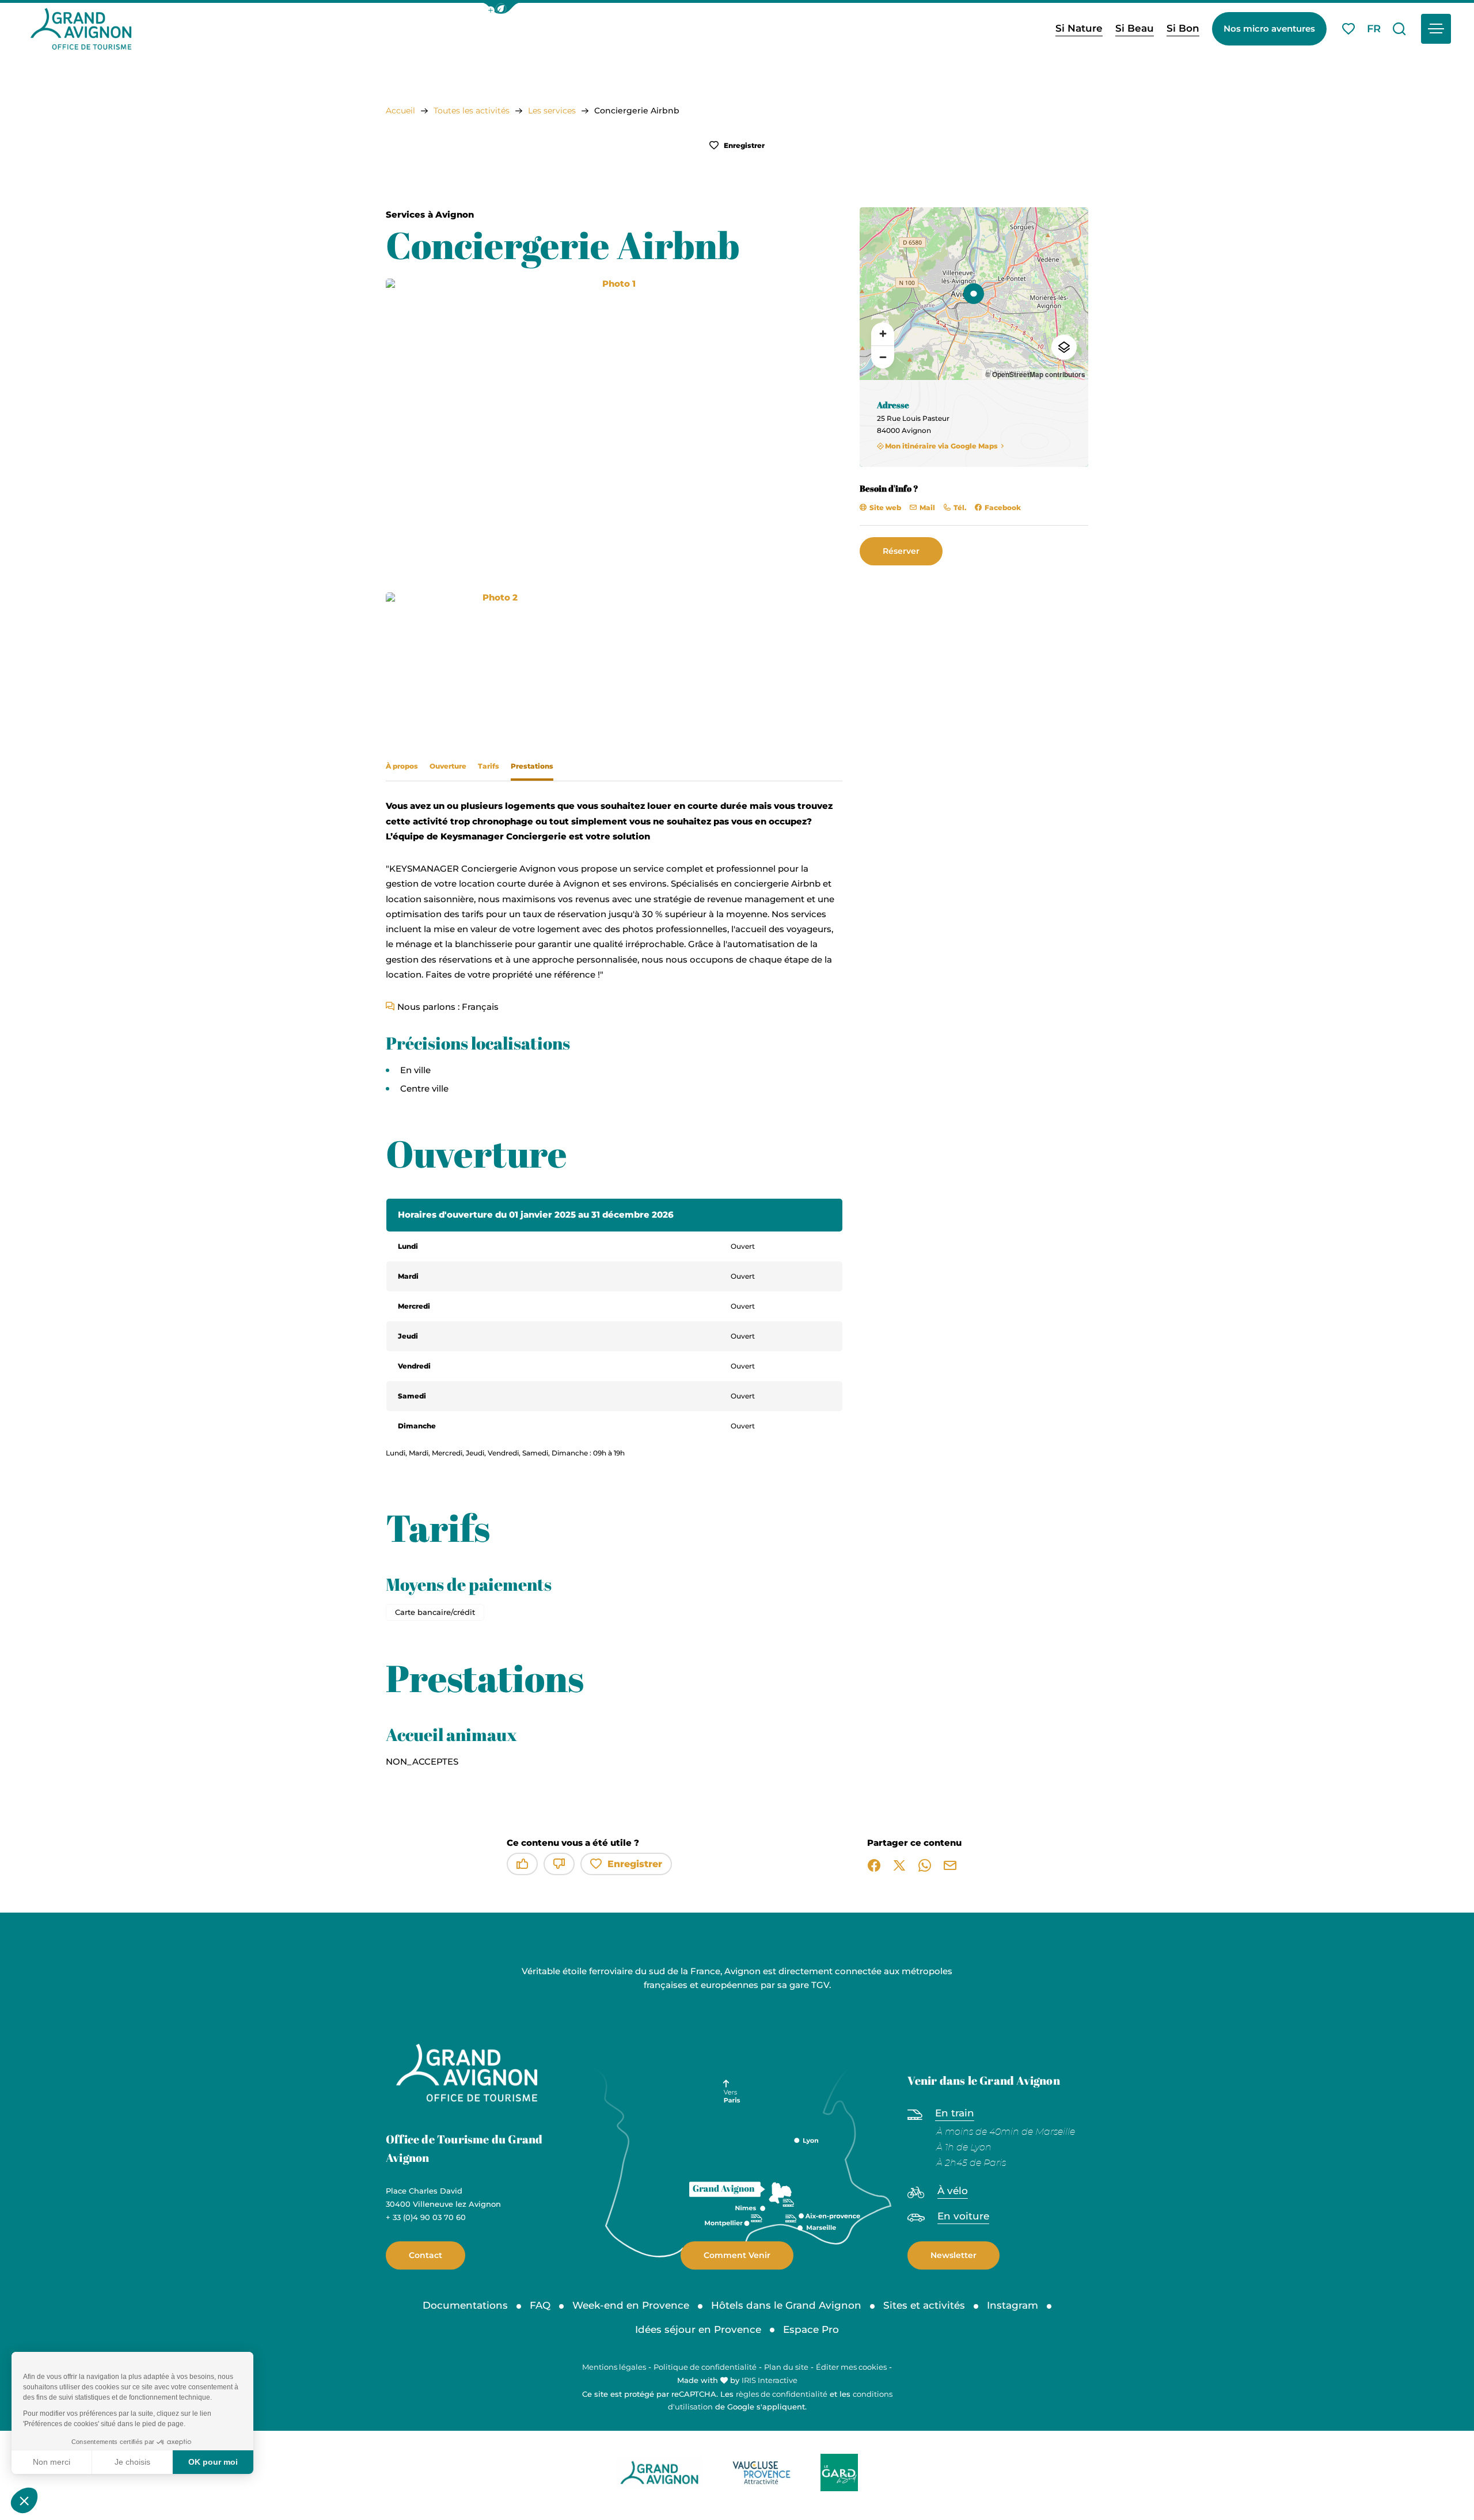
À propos (402, 766)
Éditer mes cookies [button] (851, 2367)
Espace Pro (811, 2329)
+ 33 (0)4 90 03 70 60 (426, 2217)
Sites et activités (924, 2305)
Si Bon (1183, 28)
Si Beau (1135, 28)
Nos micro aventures (1269, 28)
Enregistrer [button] (743, 145)
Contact (426, 2255)
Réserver (901, 551)
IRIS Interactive (770, 2380)
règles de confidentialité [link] (782, 2394)
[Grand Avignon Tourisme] (81, 29)
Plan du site (786, 2367)
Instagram (1013, 2305)
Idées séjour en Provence (698, 2329)
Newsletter (953, 2255)
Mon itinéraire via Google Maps (941, 446)
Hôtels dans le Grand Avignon (786, 2305)
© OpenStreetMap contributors (1035, 374)
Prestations (532, 766)
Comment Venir (737, 2255)
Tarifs (489, 766)
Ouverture (448, 766)
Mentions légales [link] (614, 2367)
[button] (501, 8)
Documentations (465, 2305)
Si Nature (1079, 28)
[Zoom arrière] (883, 357)
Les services (552, 111)
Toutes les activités (472, 111)
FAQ (540, 2305)
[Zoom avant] (883, 334)
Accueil (400, 111)
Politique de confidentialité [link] (705, 2367)
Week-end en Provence (631, 2305)
